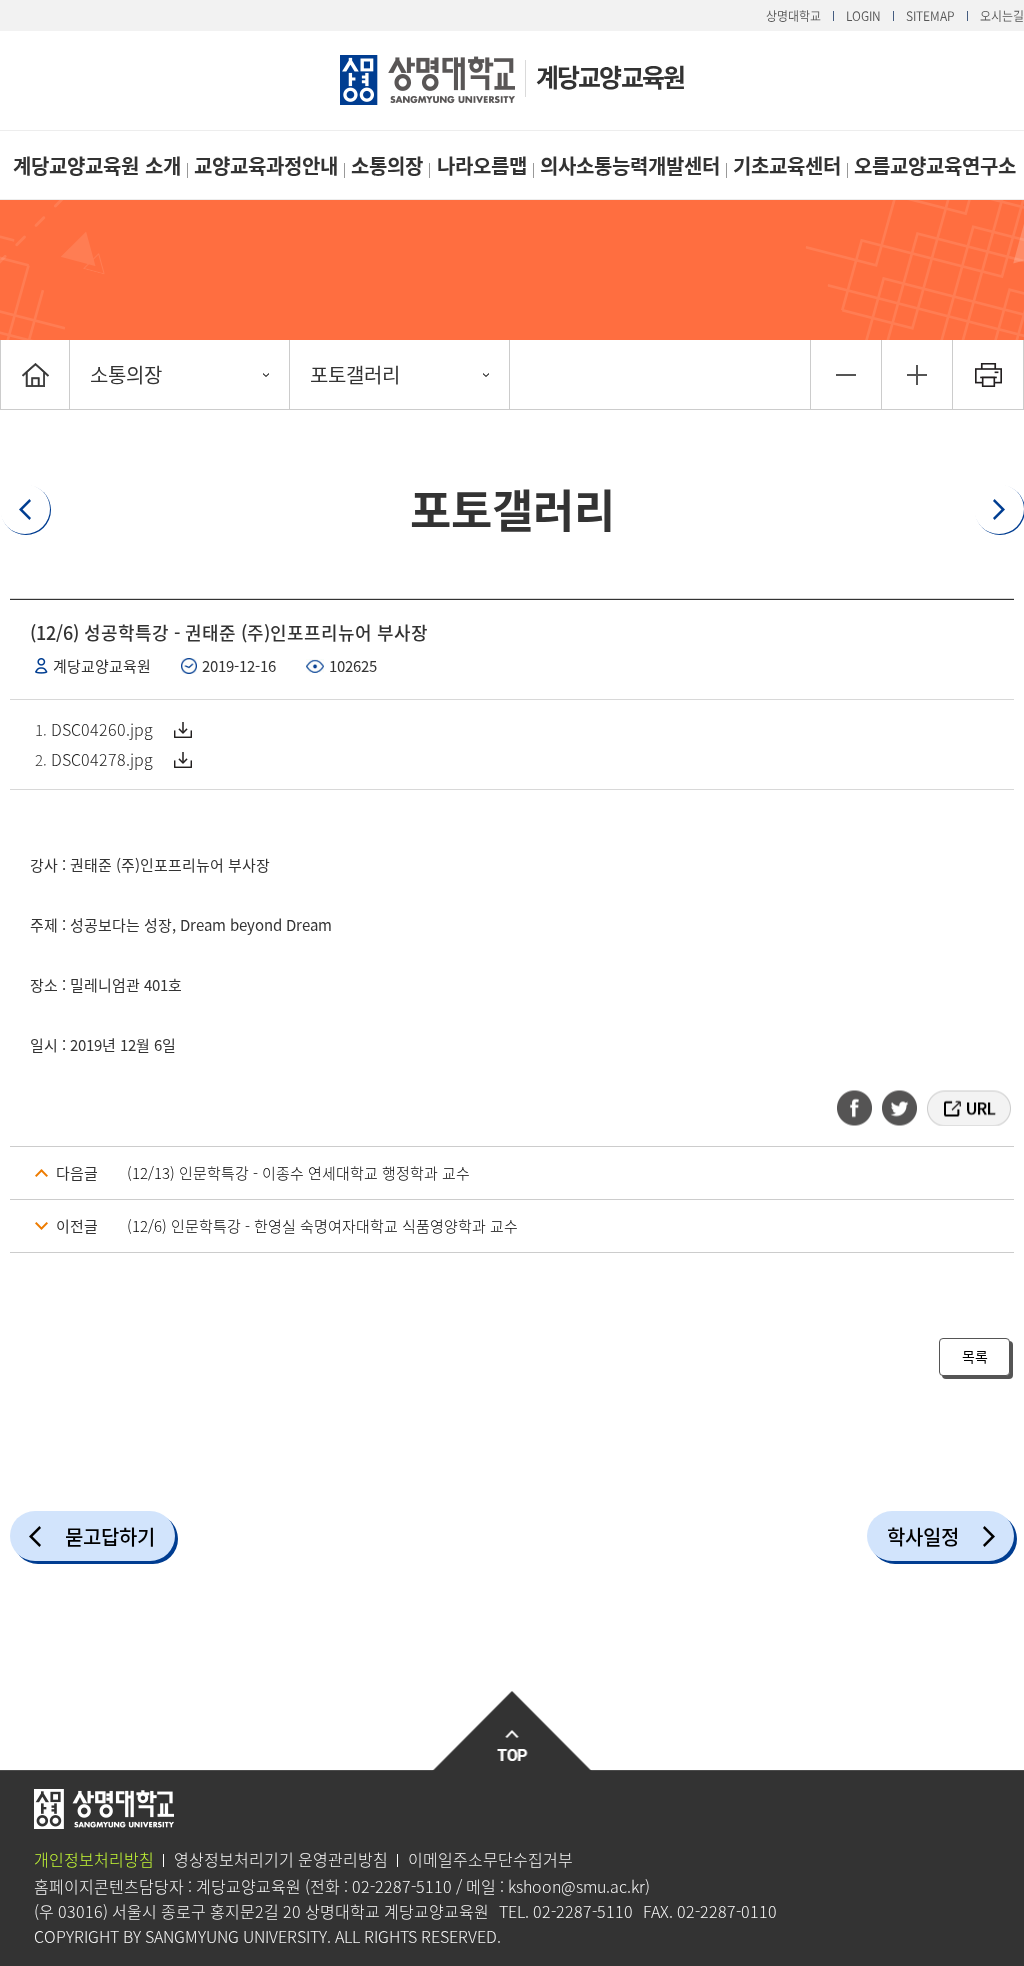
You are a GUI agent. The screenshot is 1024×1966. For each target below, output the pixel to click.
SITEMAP (930, 16)
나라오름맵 (482, 165)
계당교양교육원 (610, 76)
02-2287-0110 (727, 1911)
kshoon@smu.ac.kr (576, 1886)
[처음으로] (35, 374)
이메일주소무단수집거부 (490, 1859)
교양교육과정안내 (266, 165)
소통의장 (387, 165)
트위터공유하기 (901, 1108)
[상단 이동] (512, 1731)
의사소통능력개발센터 (630, 165)
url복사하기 (967, 1108)
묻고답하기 (110, 1536)
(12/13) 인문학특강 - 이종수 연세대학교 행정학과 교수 (298, 1173)
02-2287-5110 (402, 1886)
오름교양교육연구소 (935, 165)
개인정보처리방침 (94, 1859)
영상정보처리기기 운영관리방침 (281, 1859)
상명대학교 (793, 16)
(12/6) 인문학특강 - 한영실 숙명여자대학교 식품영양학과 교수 (322, 1226)
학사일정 (923, 1536)
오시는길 (1002, 16)
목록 (975, 1356)
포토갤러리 (355, 374)
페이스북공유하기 (861, 1108)
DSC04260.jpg (102, 729)
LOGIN (863, 16)
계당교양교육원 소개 (97, 165)
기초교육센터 (787, 165)
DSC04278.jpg (102, 759)
